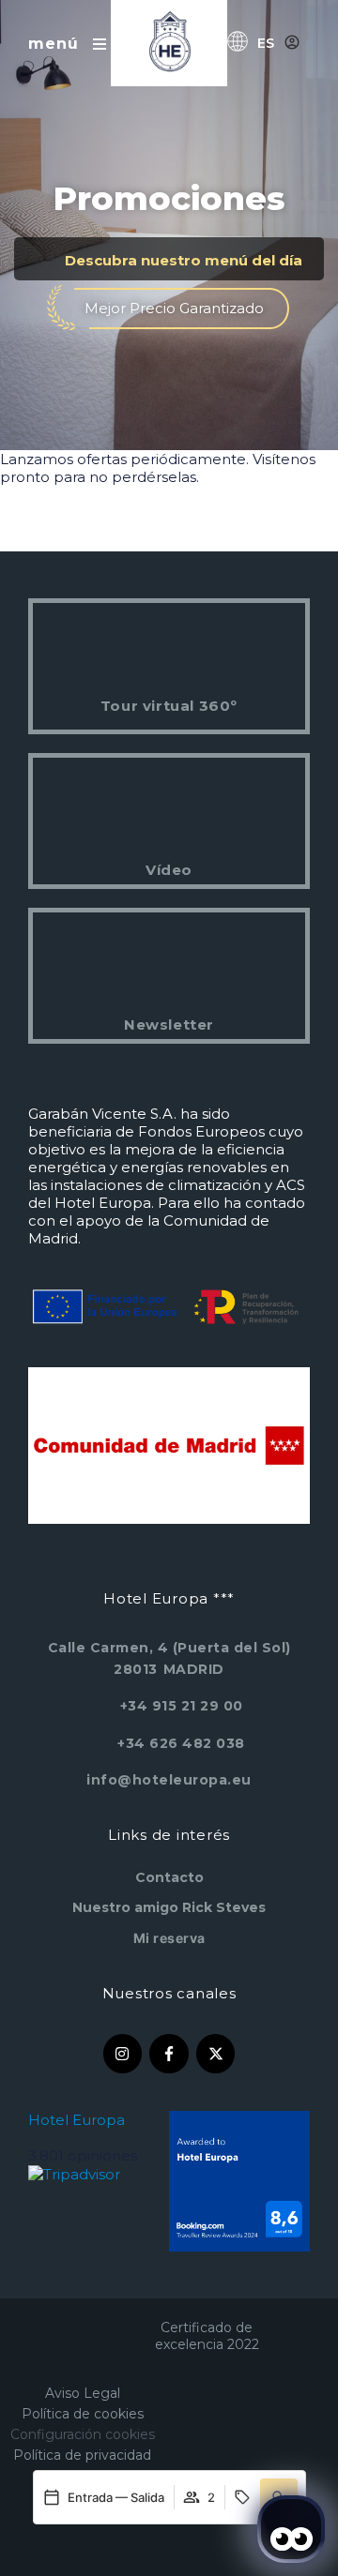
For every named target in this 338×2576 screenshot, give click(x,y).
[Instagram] (123, 2054)
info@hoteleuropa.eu (169, 1780)
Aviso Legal (83, 2393)
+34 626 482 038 (181, 1743)
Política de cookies (83, 2414)
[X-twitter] (216, 2054)
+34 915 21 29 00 (182, 1706)
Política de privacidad (82, 2455)
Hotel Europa (77, 2120)
